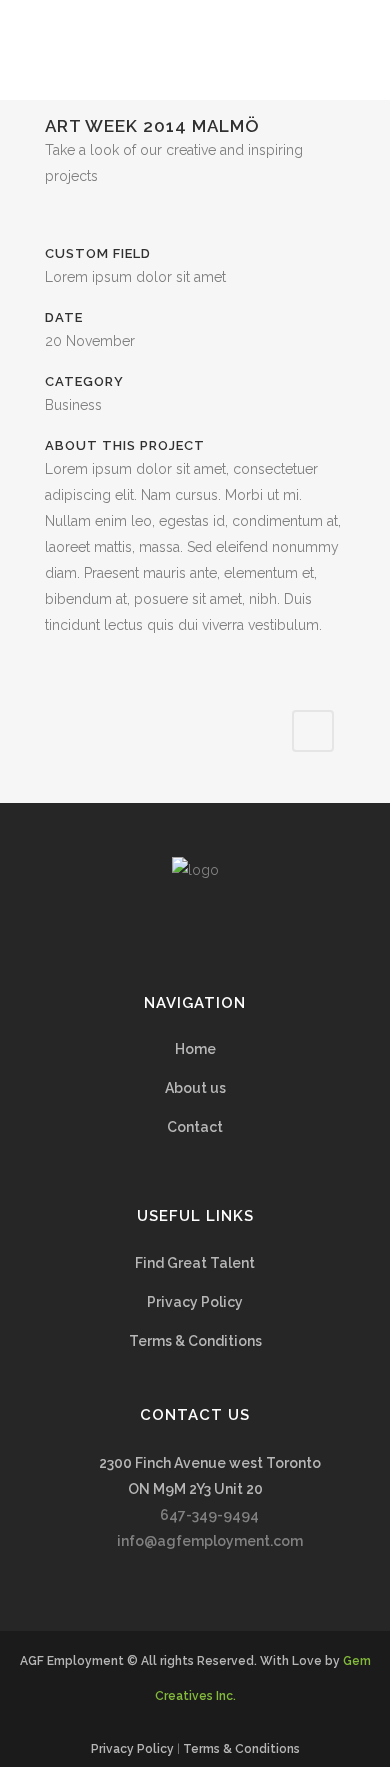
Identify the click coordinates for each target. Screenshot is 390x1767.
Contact (195, 1127)
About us (195, 1088)
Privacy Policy (195, 1302)
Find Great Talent (195, 1263)
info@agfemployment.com (210, 1541)
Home (195, 1049)
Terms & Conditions (195, 1341)
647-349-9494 (209, 1515)
